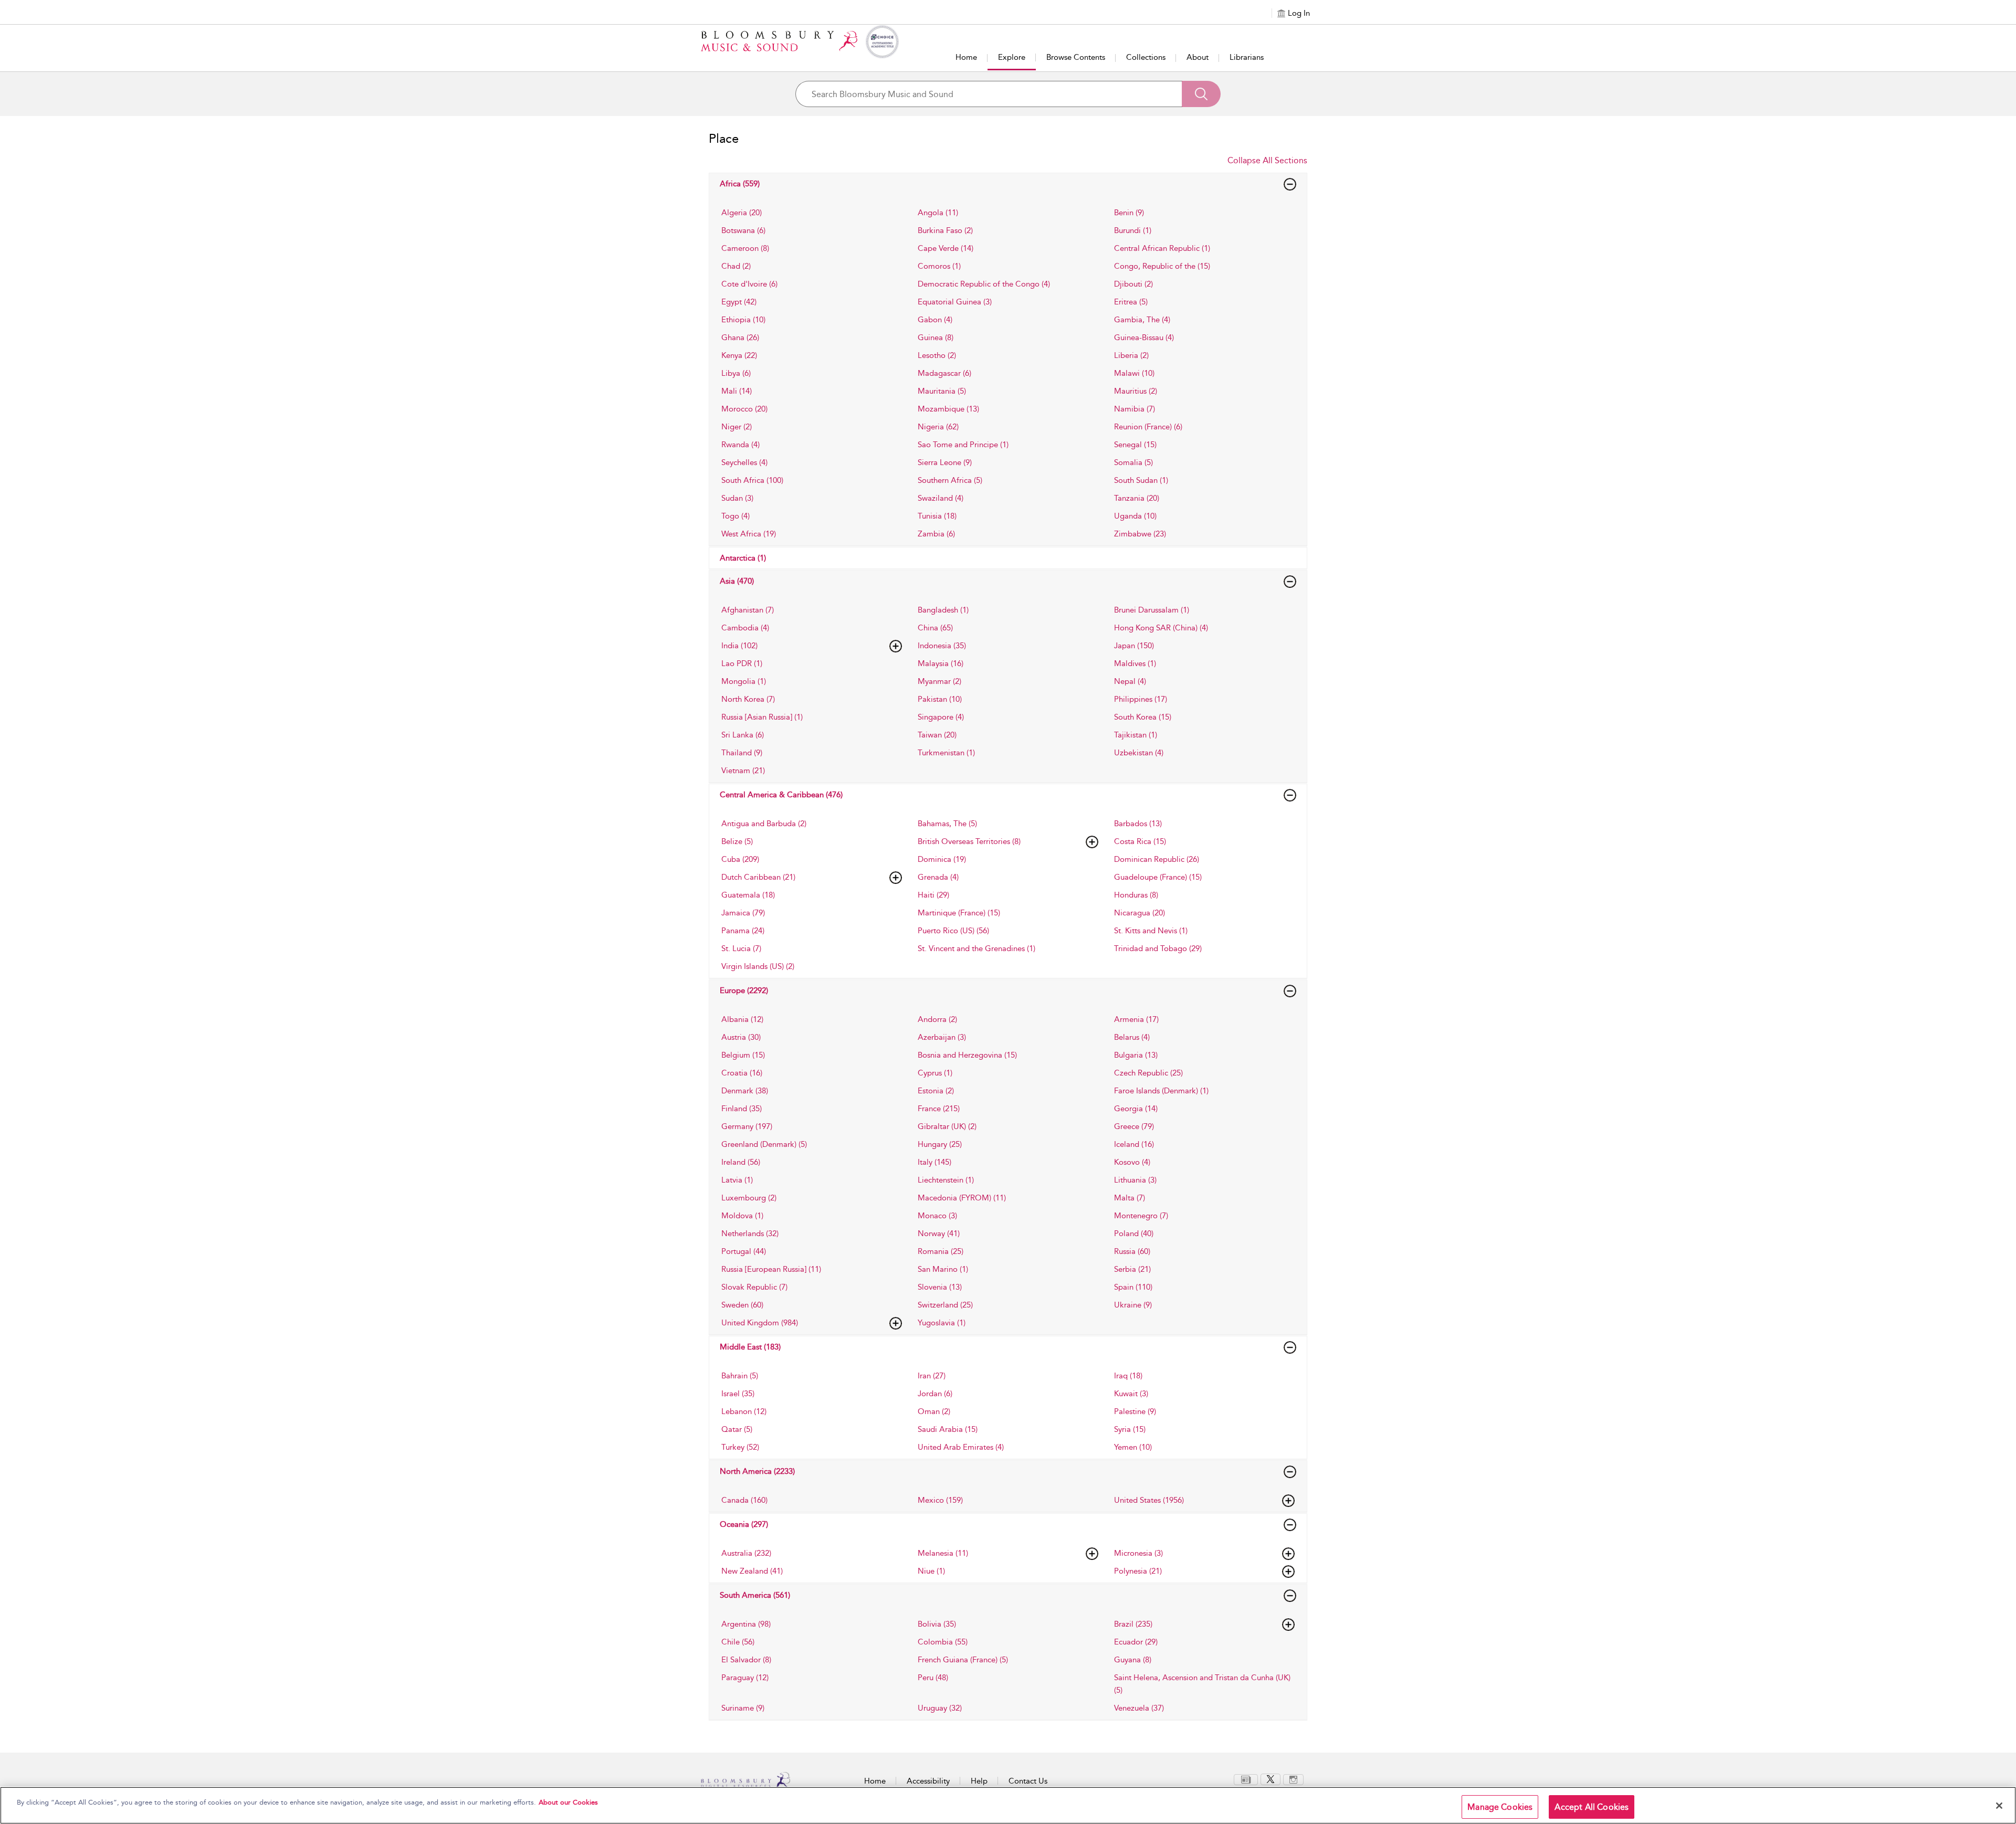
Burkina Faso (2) (945, 230)
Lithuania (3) (1135, 1180)
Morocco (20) (744, 409)
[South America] (1290, 1596)
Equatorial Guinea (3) (955, 302)
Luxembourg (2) (749, 1198)
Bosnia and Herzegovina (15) (967, 1055)
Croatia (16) (742, 1073)
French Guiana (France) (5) (963, 1660)
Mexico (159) (940, 1500)
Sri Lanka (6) (743, 735)
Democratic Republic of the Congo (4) (984, 284)
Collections (1146, 57)
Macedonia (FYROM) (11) (962, 1198)
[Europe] (1290, 991)
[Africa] (1290, 184)
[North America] (1290, 1472)
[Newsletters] (1246, 1779)
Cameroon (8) (745, 248)
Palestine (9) (1135, 1411)
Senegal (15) (1135, 445)
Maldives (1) (1135, 663)
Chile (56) (738, 1642)
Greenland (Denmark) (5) (764, 1144)
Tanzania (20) (1137, 498)
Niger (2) (737, 427)
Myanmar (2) (939, 681)
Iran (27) (932, 1376)
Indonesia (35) (942, 646)
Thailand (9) (742, 753)
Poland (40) (1134, 1233)
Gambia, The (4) (1142, 320)
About (1198, 57)
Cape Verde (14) (946, 248)
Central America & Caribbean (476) (781, 795)
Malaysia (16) (941, 663)
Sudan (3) (737, 498)
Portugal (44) (744, 1251)
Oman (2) (934, 1411)
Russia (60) (1132, 1251)
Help (979, 1781)
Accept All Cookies (1592, 1807)
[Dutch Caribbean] (896, 878)
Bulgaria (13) (1136, 1055)
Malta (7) (1130, 1198)
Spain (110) (1133, 1287)
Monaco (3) (937, 1216)
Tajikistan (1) (1136, 735)
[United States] (1288, 1501)
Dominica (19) (942, 859)
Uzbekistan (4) (1139, 753)
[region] (1008, 1805)
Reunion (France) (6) (1148, 427)
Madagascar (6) (944, 373)
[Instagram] (1293, 1779)
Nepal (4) (1130, 681)
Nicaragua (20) (1140, 913)
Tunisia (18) (937, 516)
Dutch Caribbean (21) (758, 877)
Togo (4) (736, 516)
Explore (1012, 57)
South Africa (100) (752, 480)
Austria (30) (741, 1037)
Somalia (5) (1133, 462)
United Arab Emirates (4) (961, 1447)
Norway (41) (939, 1233)
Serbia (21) (1132, 1269)
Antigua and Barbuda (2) (764, 824)
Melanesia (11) (943, 1553)
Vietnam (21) (743, 771)
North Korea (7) (748, 699)
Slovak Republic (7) (754, 1287)
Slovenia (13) (940, 1287)
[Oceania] (1290, 1525)
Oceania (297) (744, 1524)
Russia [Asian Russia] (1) (762, 717)
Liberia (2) (1131, 355)
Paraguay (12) (745, 1678)
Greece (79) (1134, 1126)
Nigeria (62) (938, 427)
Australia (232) (746, 1553)
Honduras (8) (1136, 895)
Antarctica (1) (743, 558)
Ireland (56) (741, 1162)
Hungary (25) (940, 1144)
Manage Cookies (1500, 1807)
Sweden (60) (742, 1305)
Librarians (1247, 57)
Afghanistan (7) (748, 610)
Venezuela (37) (1139, 1708)
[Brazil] (1288, 1625)
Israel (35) (738, 1394)
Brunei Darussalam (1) (1152, 610)
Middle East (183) (750, 1347)
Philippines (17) (1141, 699)
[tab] (812, 213)
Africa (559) (740, 184)
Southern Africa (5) (950, 480)
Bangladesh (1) (943, 610)
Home (966, 57)
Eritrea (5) (1131, 302)
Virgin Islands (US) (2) (758, 966)
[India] (896, 646)
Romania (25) (941, 1251)
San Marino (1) (943, 1269)
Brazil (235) (1133, 1624)
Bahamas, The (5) (947, 824)
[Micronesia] (1288, 1554)
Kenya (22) (739, 355)
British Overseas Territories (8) (969, 841)
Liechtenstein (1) (946, 1180)
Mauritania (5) (942, 391)
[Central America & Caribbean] (1290, 795)
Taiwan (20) (937, 735)
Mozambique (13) (948, 409)
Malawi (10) (1134, 373)
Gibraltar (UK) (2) (947, 1126)
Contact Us (1028, 1781)
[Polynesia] (1288, 1572)
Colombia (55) (943, 1642)
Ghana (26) (740, 338)
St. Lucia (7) (741, 948)
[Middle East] (1290, 1347)
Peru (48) (933, 1678)
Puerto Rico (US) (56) (953, 931)
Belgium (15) (743, 1055)
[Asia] (1290, 582)
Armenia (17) (1136, 1019)
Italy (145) (934, 1162)
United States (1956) (1149, 1500)
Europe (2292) (744, 990)
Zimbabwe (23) (1140, 534)
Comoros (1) (939, 266)
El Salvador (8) (746, 1660)
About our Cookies (568, 1802)
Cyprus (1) (935, 1073)
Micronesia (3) (1138, 1553)
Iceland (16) (1134, 1144)
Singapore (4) (941, 717)
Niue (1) (931, 1571)
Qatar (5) (737, 1429)
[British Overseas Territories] (1092, 842)
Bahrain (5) (740, 1376)
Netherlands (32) (750, 1233)
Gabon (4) (935, 320)
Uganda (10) (1135, 516)
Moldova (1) (742, 1216)
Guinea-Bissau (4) (1144, 338)
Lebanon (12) (744, 1411)
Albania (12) (742, 1019)
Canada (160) (744, 1500)
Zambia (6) (936, 534)
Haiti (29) (933, 895)
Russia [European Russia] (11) (771, 1269)
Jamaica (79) (743, 913)
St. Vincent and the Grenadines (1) (976, 948)
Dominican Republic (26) (1157, 859)
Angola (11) (938, 213)
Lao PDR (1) (742, 663)
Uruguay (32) (940, 1708)
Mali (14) (737, 391)
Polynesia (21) (1138, 1571)
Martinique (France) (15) (959, 913)
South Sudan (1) (1141, 480)
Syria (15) (1130, 1429)
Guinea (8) (936, 338)
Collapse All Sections (1267, 160)
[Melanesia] (1092, 1554)
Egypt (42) (739, 302)
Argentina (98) (746, 1624)
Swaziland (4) (941, 498)
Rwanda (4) (741, 445)
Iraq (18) (1128, 1376)
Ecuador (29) (1136, 1642)
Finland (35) (742, 1109)
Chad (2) (736, 266)
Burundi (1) (1133, 230)
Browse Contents (1076, 57)
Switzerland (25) (945, 1305)
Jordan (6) (935, 1394)
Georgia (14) (1136, 1109)
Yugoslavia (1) (942, 1323)
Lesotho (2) (937, 355)
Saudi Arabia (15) (948, 1429)
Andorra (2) (937, 1019)
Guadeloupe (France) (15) (1158, 877)
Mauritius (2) (1136, 391)
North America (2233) (757, 1471)
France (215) (939, 1109)
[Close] (1999, 1806)
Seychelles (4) (744, 462)
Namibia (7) (1135, 409)
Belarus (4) (1132, 1037)
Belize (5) (737, 841)
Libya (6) (736, 373)
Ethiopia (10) (743, 320)
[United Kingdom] (896, 1323)
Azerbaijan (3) (942, 1037)
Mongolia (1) (744, 681)
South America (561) (755, 1595)
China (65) (935, 628)
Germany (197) (747, 1126)
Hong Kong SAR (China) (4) (1161, 628)
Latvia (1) (737, 1180)
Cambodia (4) (745, 628)
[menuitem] (1246, 1780)
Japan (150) (1134, 646)
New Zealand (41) (752, 1571)
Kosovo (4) (1132, 1162)
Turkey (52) (740, 1447)
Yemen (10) (1133, 1447)
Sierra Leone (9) (945, 462)
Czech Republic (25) (1148, 1073)
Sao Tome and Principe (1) (963, 445)
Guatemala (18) (748, 895)
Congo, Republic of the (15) (1162, 266)
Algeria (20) (742, 213)
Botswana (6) (743, 230)
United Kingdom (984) (760, 1323)
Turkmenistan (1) (946, 753)
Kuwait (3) (1131, 1394)
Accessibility (928, 1781)
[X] (1270, 1779)
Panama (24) (743, 931)
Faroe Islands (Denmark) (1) (1161, 1091)
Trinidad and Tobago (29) (1158, 948)
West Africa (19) (749, 534)
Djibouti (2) (1133, 284)
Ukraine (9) (1133, 1305)
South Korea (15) (1143, 717)
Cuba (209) (740, 859)
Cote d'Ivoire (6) (749, 284)
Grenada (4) (938, 877)
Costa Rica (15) (1140, 841)
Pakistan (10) (940, 699)
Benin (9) (1129, 213)
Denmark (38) (745, 1091)
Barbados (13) (1138, 824)
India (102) (739, 646)
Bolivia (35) (937, 1624)
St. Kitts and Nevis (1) (1151, 931)
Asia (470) (737, 581)
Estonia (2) (936, 1091)
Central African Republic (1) (1162, 248)
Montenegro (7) (1141, 1216)
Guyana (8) (1133, 1660)
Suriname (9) (743, 1708)
